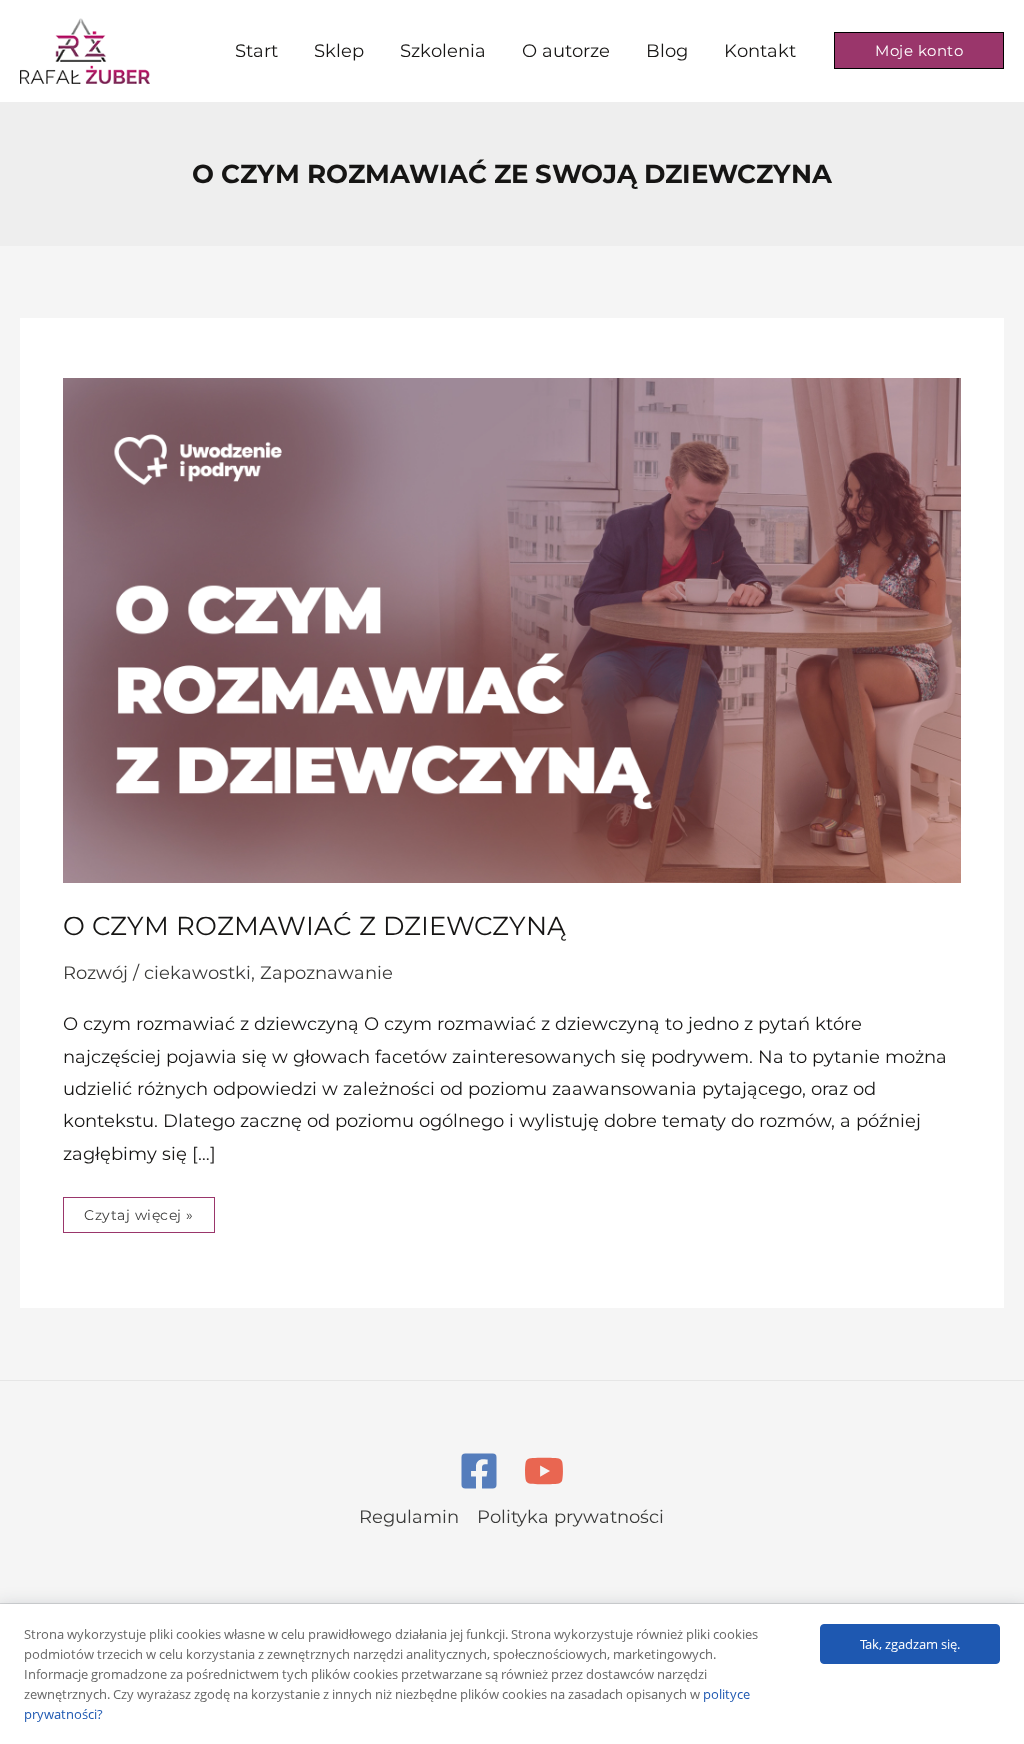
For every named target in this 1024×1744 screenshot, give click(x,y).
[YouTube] (544, 1471)
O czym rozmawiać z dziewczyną (314, 926)
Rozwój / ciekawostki (157, 973)
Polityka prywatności (570, 1517)
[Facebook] (479, 1471)
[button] (919, 50)
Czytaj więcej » (138, 1210)
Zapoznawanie (326, 973)
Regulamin (409, 1517)
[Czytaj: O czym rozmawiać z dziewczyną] (512, 630)
